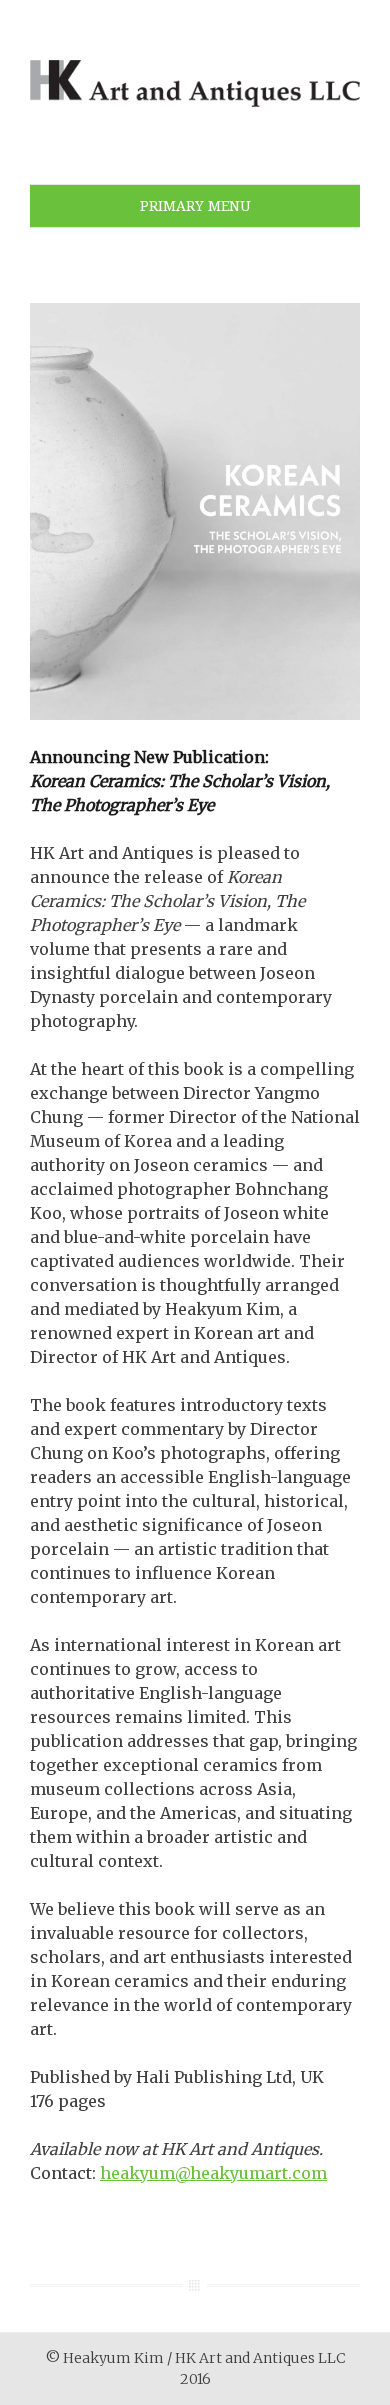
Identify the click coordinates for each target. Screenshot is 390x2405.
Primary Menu (195, 206)
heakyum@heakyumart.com (213, 2173)
